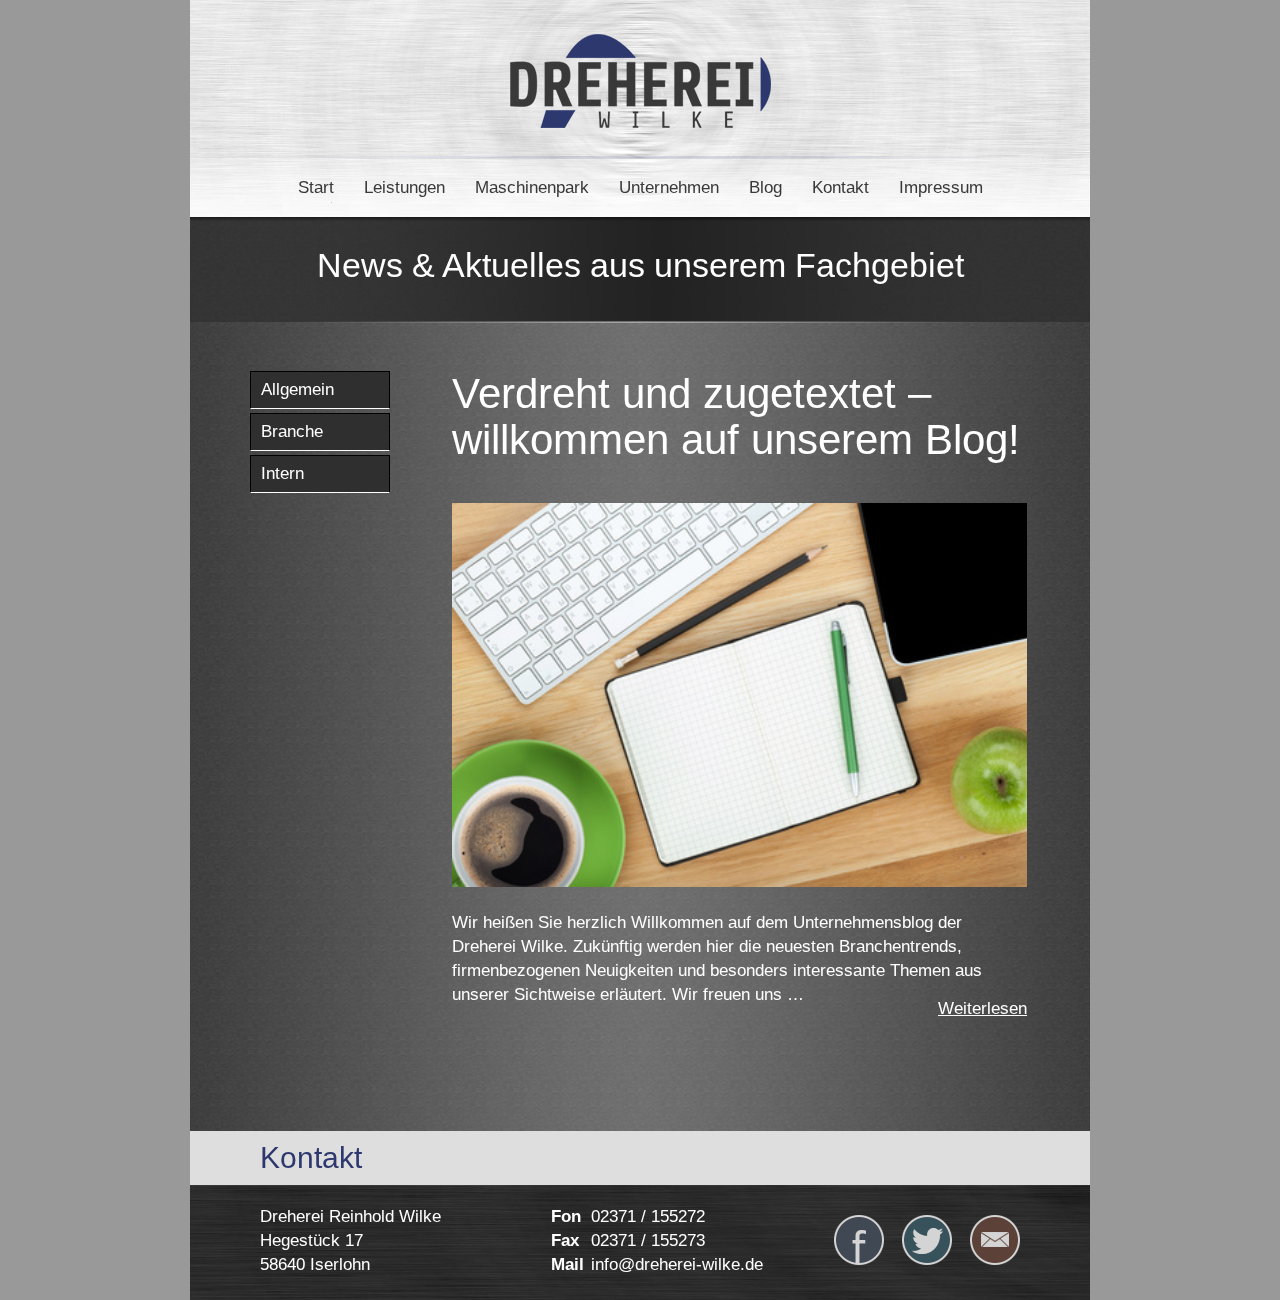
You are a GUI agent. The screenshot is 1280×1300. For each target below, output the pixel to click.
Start (316, 187)
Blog (765, 187)
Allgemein (297, 389)
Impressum (941, 187)
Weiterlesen (982, 1008)
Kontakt (840, 187)
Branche (292, 431)
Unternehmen (669, 187)
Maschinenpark (532, 187)
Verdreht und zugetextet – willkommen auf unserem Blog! (736, 416)
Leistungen (404, 187)
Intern (282, 473)
